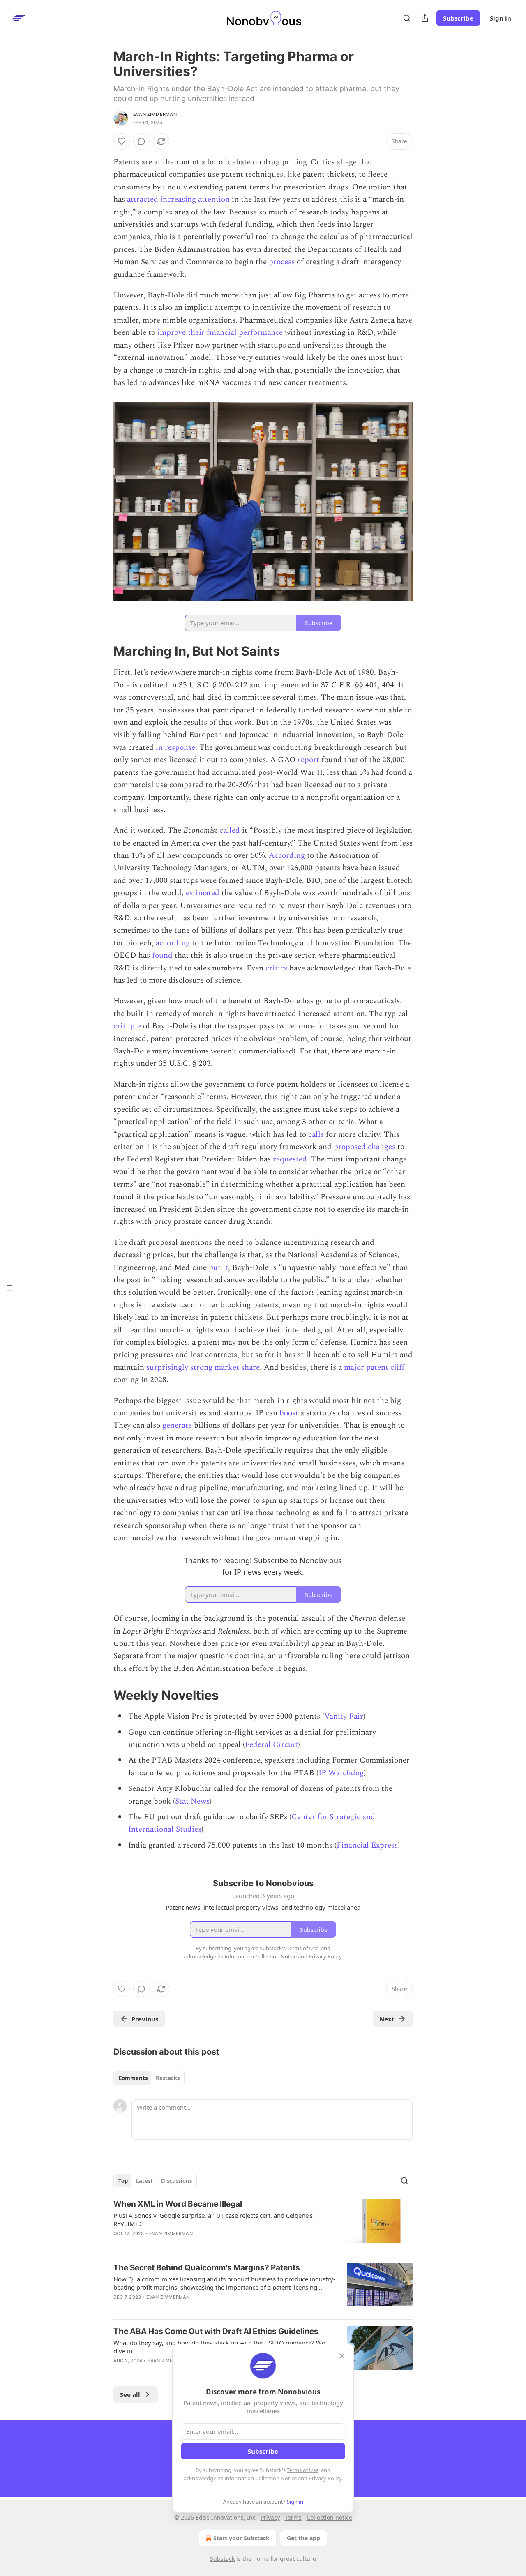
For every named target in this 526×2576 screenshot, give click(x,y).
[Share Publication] (425, 18)
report (308, 760)
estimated (203, 893)
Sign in (501, 18)
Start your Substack (241, 2538)
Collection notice (329, 2517)
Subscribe (458, 18)
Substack (222, 2559)
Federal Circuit (271, 1745)
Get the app (303, 2538)
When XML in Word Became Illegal (178, 2204)
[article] (263, 2224)
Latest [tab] (144, 2181)
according (173, 943)
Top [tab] (123, 2181)
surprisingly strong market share (203, 1367)
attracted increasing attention (178, 199)
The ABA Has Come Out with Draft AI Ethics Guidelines (216, 2331)
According (287, 856)
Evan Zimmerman (155, 114)
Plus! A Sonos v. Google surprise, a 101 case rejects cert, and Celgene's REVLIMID (213, 2219)
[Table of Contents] (9, 1288)
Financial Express (367, 1845)
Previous (145, 2019)
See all (130, 2394)
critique (127, 1026)
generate (177, 1425)
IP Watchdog (341, 1773)
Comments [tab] (133, 2078)
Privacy (270, 2517)
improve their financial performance (220, 333)
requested (290, 1159)
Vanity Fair (344, 1716)
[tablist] (149, 2078)
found (162, 955)
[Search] (407, 18)
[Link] (102, 651)
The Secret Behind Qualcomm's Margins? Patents (207, 2268)
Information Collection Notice (261, 2478)
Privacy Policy (325, 2478)
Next (387, 2019)
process (282, 262)
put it (218, 1268)
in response (175, 748)
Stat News (192, 1801)
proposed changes (365, 1147)
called (230, 831)
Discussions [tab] (176, 2181)
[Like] (122, 141)
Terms (293, 2517)
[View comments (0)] (141, 141)
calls (316, 1135)
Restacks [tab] (168, 2078)
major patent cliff (374, 1367)
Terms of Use (303, 2470)
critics (276, 968)
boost (289, 1413)
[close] (342, 2356)
